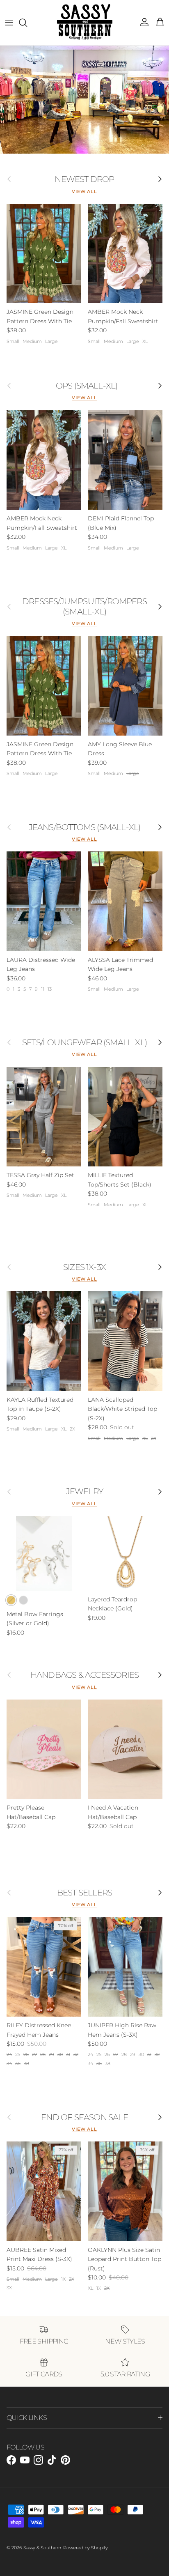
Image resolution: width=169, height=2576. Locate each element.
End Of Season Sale (84, 2117)
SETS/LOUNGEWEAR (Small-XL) (84, 1042)
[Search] (27, 23)
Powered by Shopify (86, 2548)
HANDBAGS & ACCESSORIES (84, 1675)
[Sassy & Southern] (85, 23)
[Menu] (9, 23)
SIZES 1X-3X (84, 1267)
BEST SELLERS (84, 1893)
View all (84, 192)
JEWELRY (84, 1491)
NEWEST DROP (84, 179)
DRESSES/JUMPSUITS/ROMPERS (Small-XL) (84, 606)
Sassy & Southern (42, 2548)
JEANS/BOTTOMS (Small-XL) (85, 827)
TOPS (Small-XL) (85, 386)
